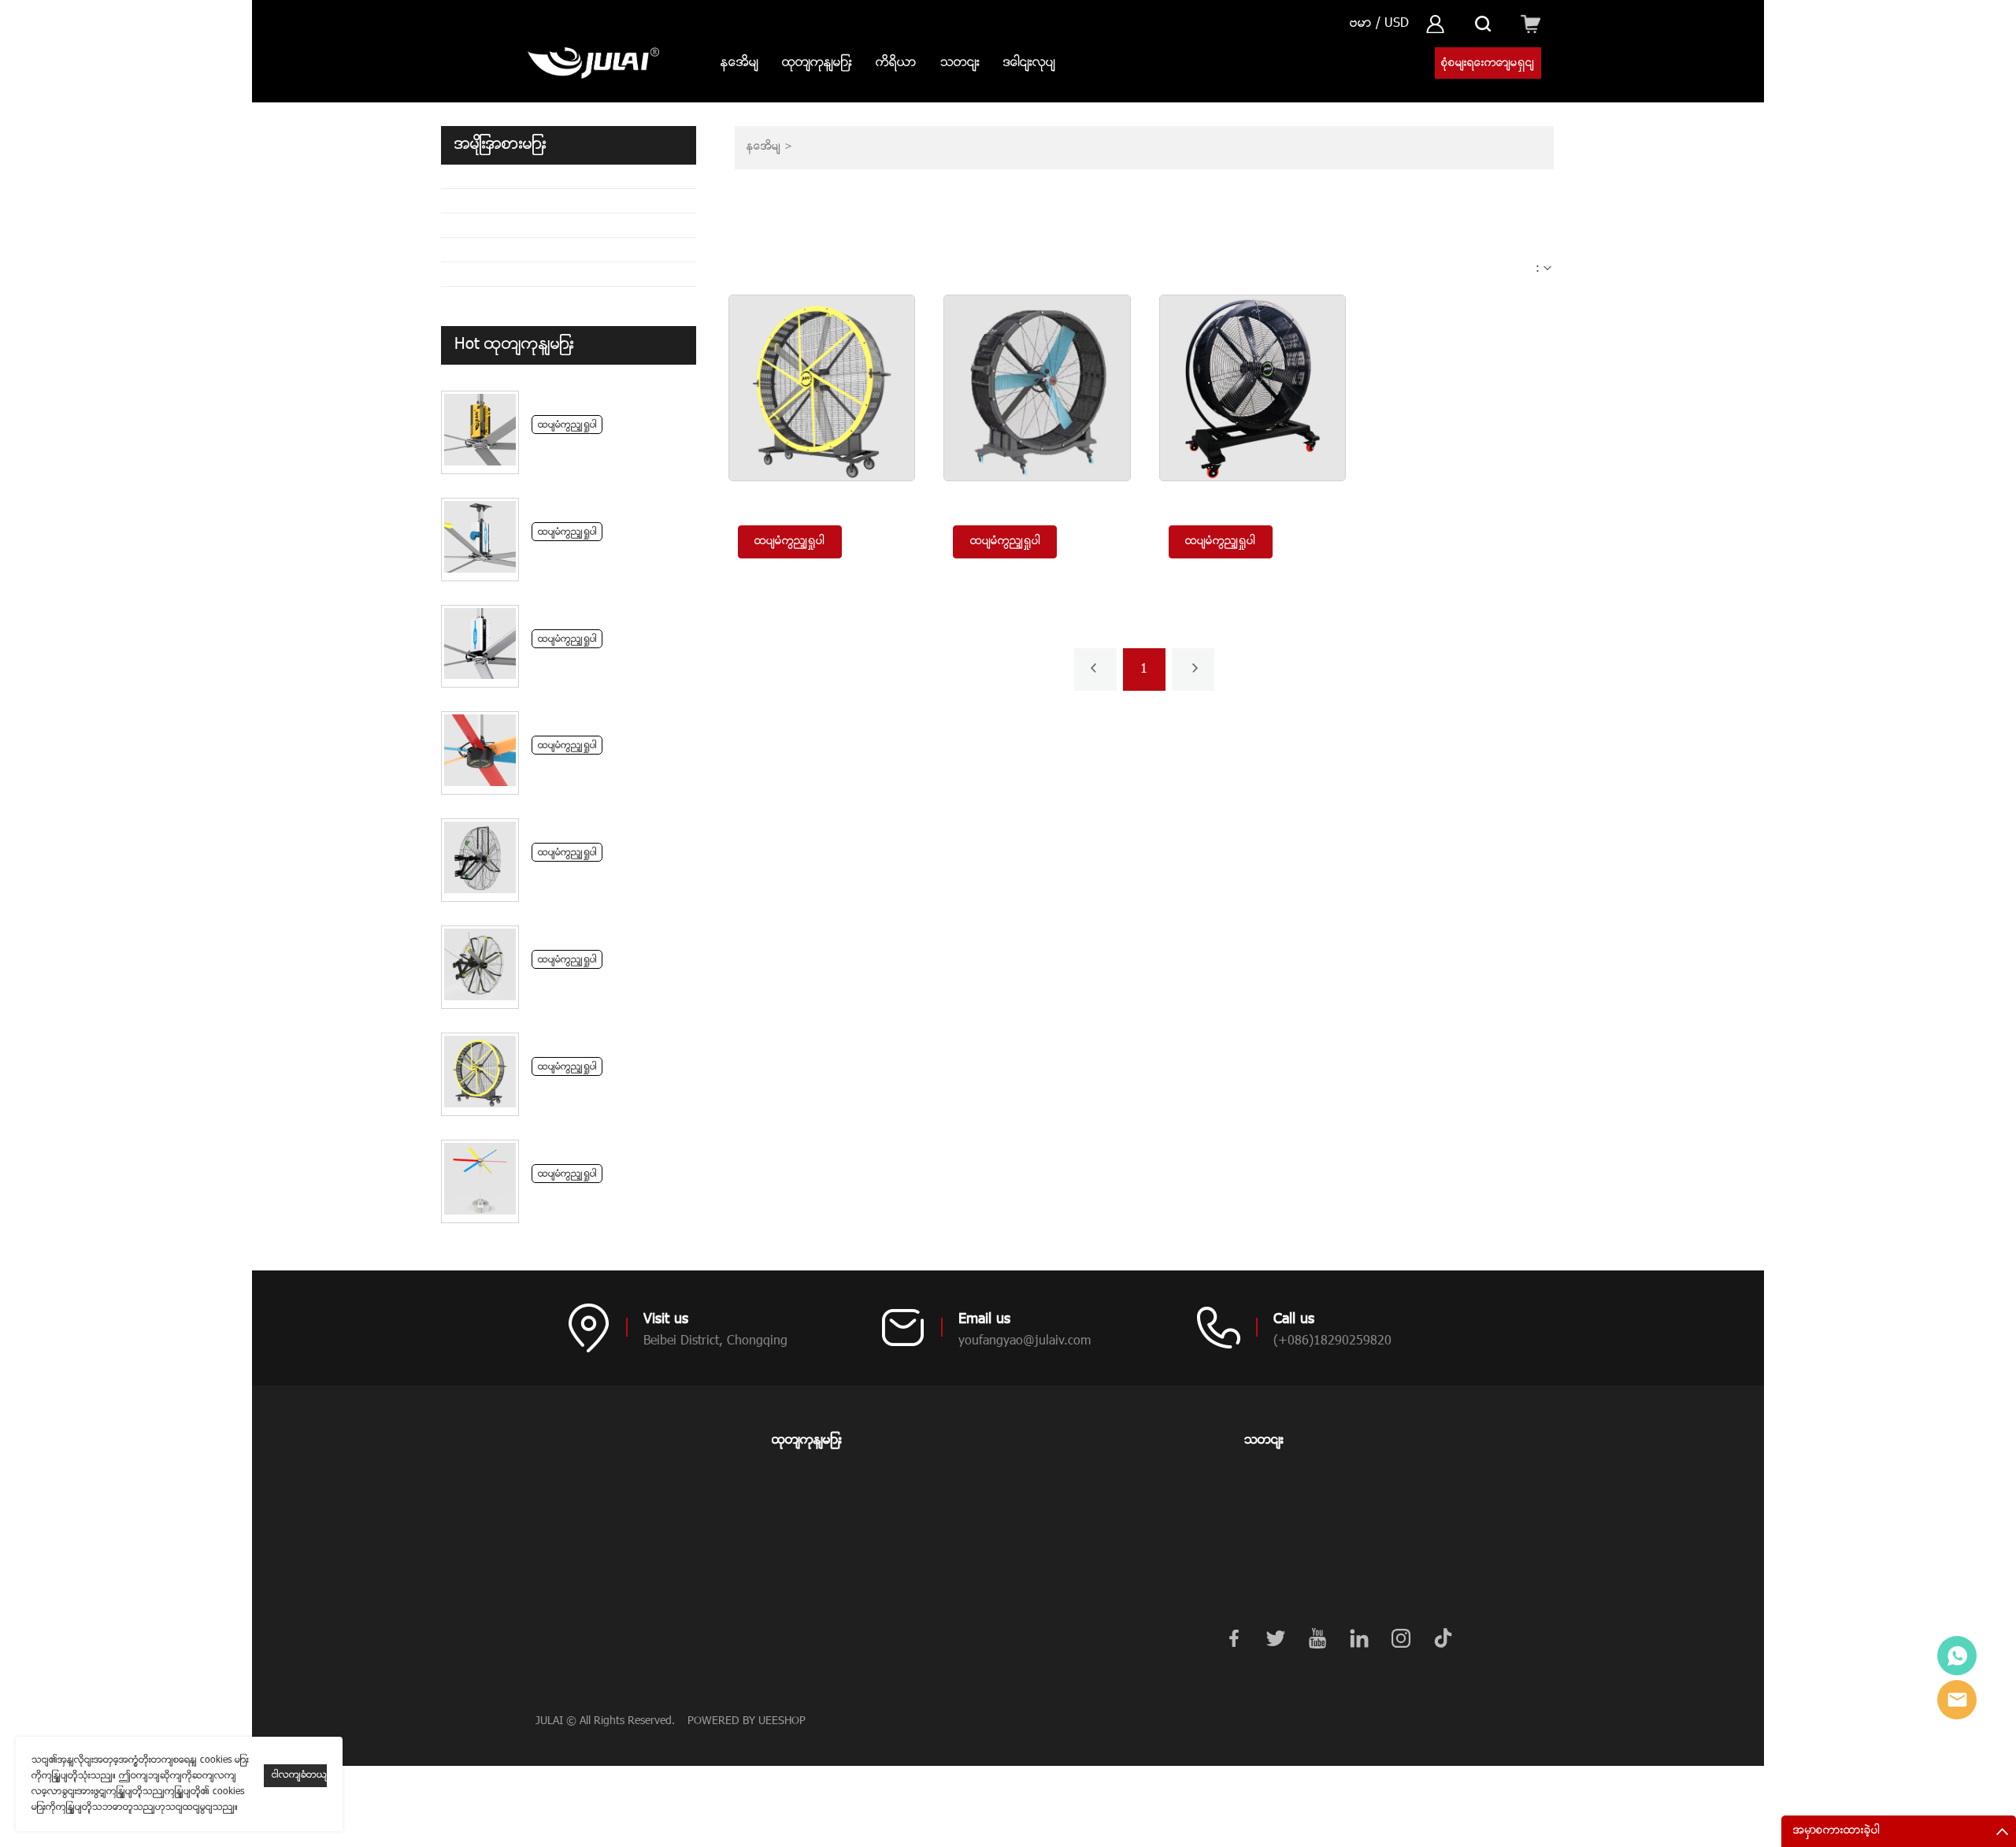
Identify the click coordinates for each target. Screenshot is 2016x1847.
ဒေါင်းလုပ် (1029, 63)
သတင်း (960, 63)
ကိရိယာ (896, 63)
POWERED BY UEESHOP (747, 1721)
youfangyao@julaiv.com (1025, 1341)
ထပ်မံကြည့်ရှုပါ (567, 425)
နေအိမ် (739, 63)
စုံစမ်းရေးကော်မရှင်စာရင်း (1488, 67)
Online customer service (1957, 1656)
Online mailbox (1957, 1700)
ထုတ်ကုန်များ (817, 63)
